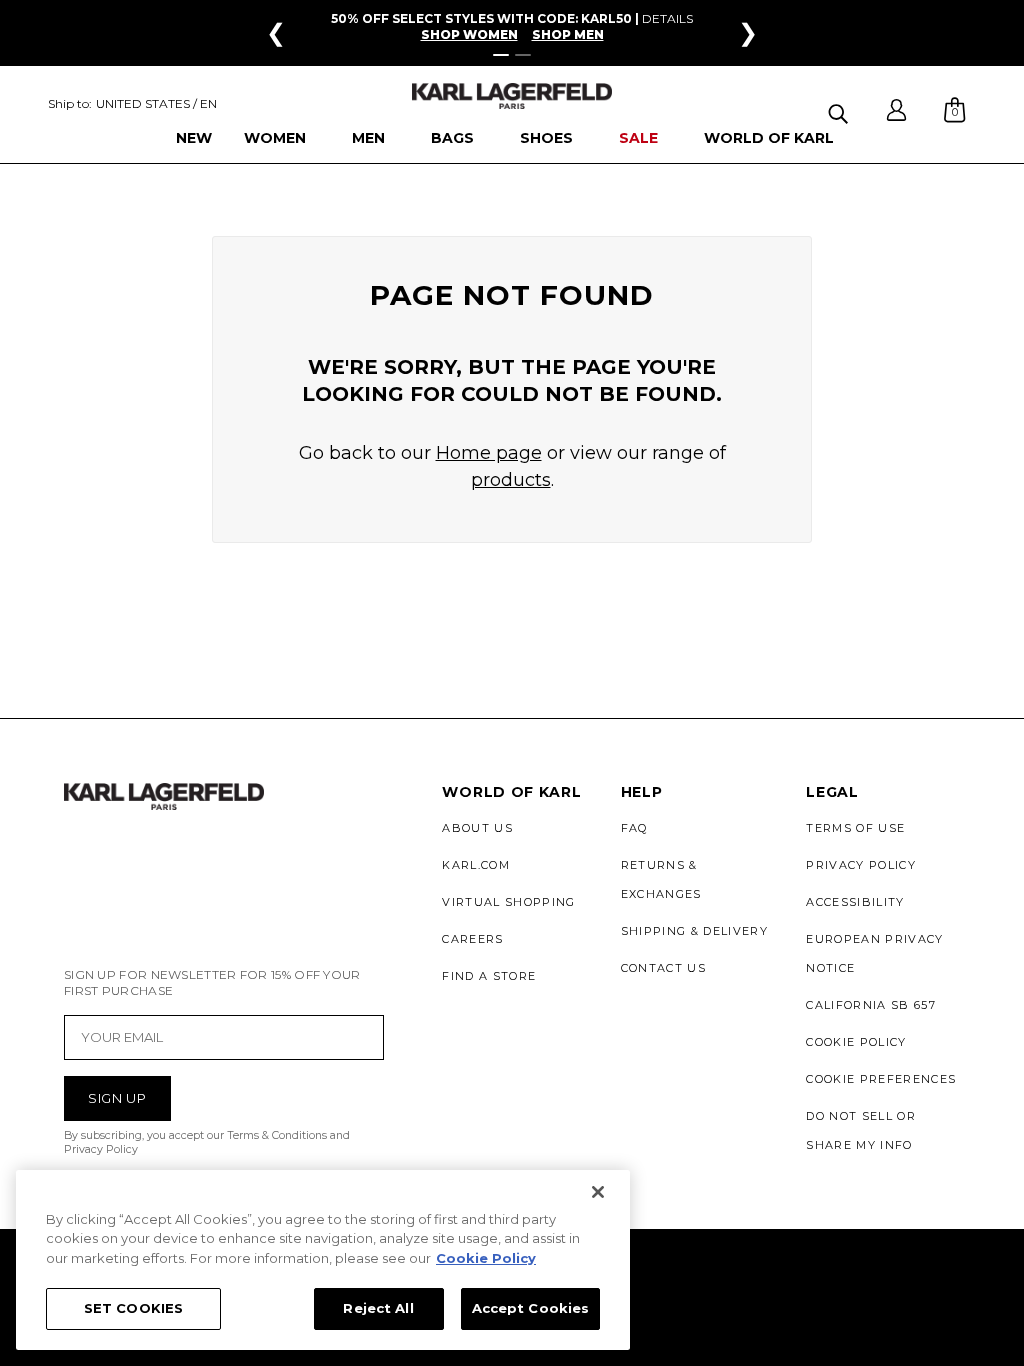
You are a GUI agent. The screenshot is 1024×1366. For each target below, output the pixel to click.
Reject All (378, 1308)
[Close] (598, 1192)
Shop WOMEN (469, 35)
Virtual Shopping (508, 902)
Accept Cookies (531, 1308)
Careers (472, 939)
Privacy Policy (860, 865)
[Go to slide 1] (501, 55)
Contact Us (663, 968)
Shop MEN (568, 35)
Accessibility (855, 902)
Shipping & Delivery (694, 931)
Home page (489, 453)
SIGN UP (117, 1098)
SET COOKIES (133, 1308)
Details (667, 18)
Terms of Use (855, 828)
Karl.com (476, 865)
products (511, 480)
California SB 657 (870, 1005)
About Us (477, 828)
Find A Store (489, 976)
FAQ (634, 828)
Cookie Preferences (881, 1079)
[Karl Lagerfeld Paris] (512, 96)
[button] (840, 110)
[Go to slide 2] (523, 55)
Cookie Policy (856, 1042)
